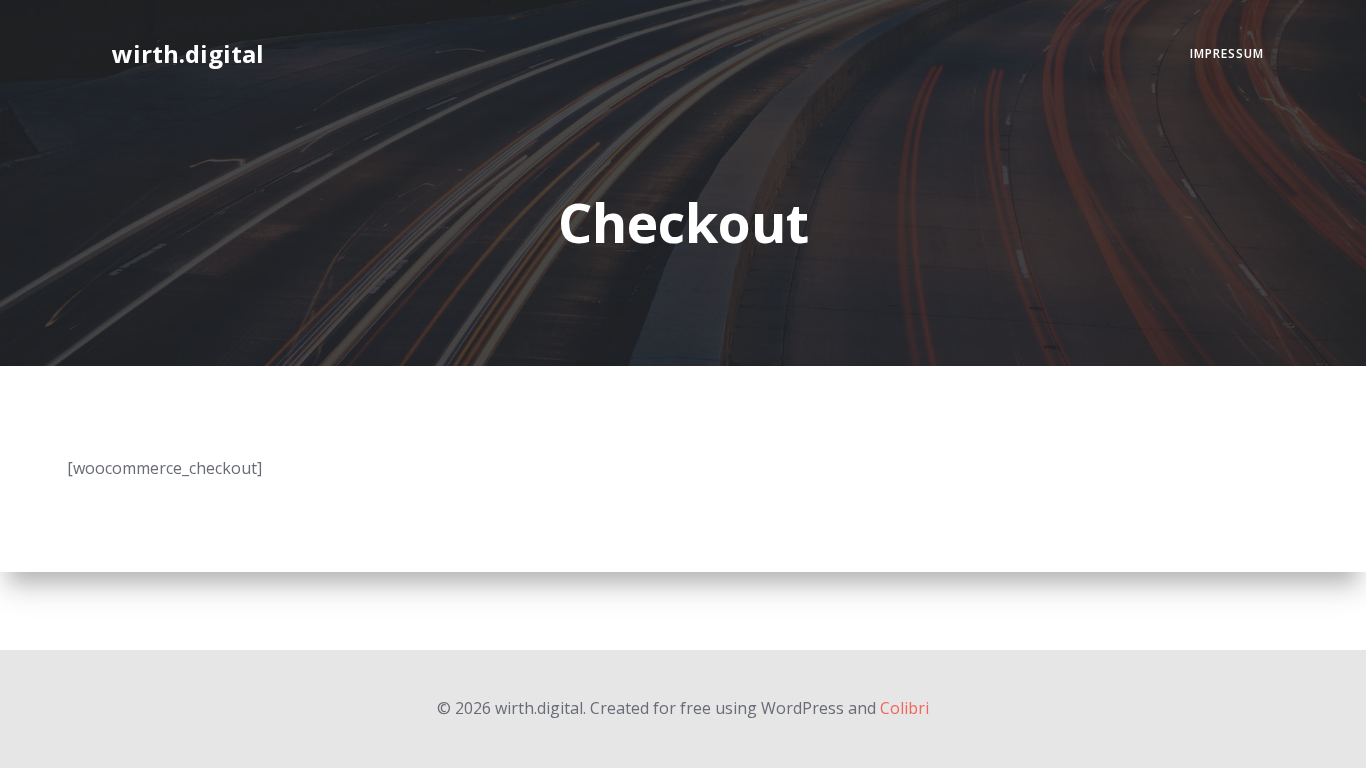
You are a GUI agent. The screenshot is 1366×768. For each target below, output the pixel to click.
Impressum (1227, 53)
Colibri (904, 708)
